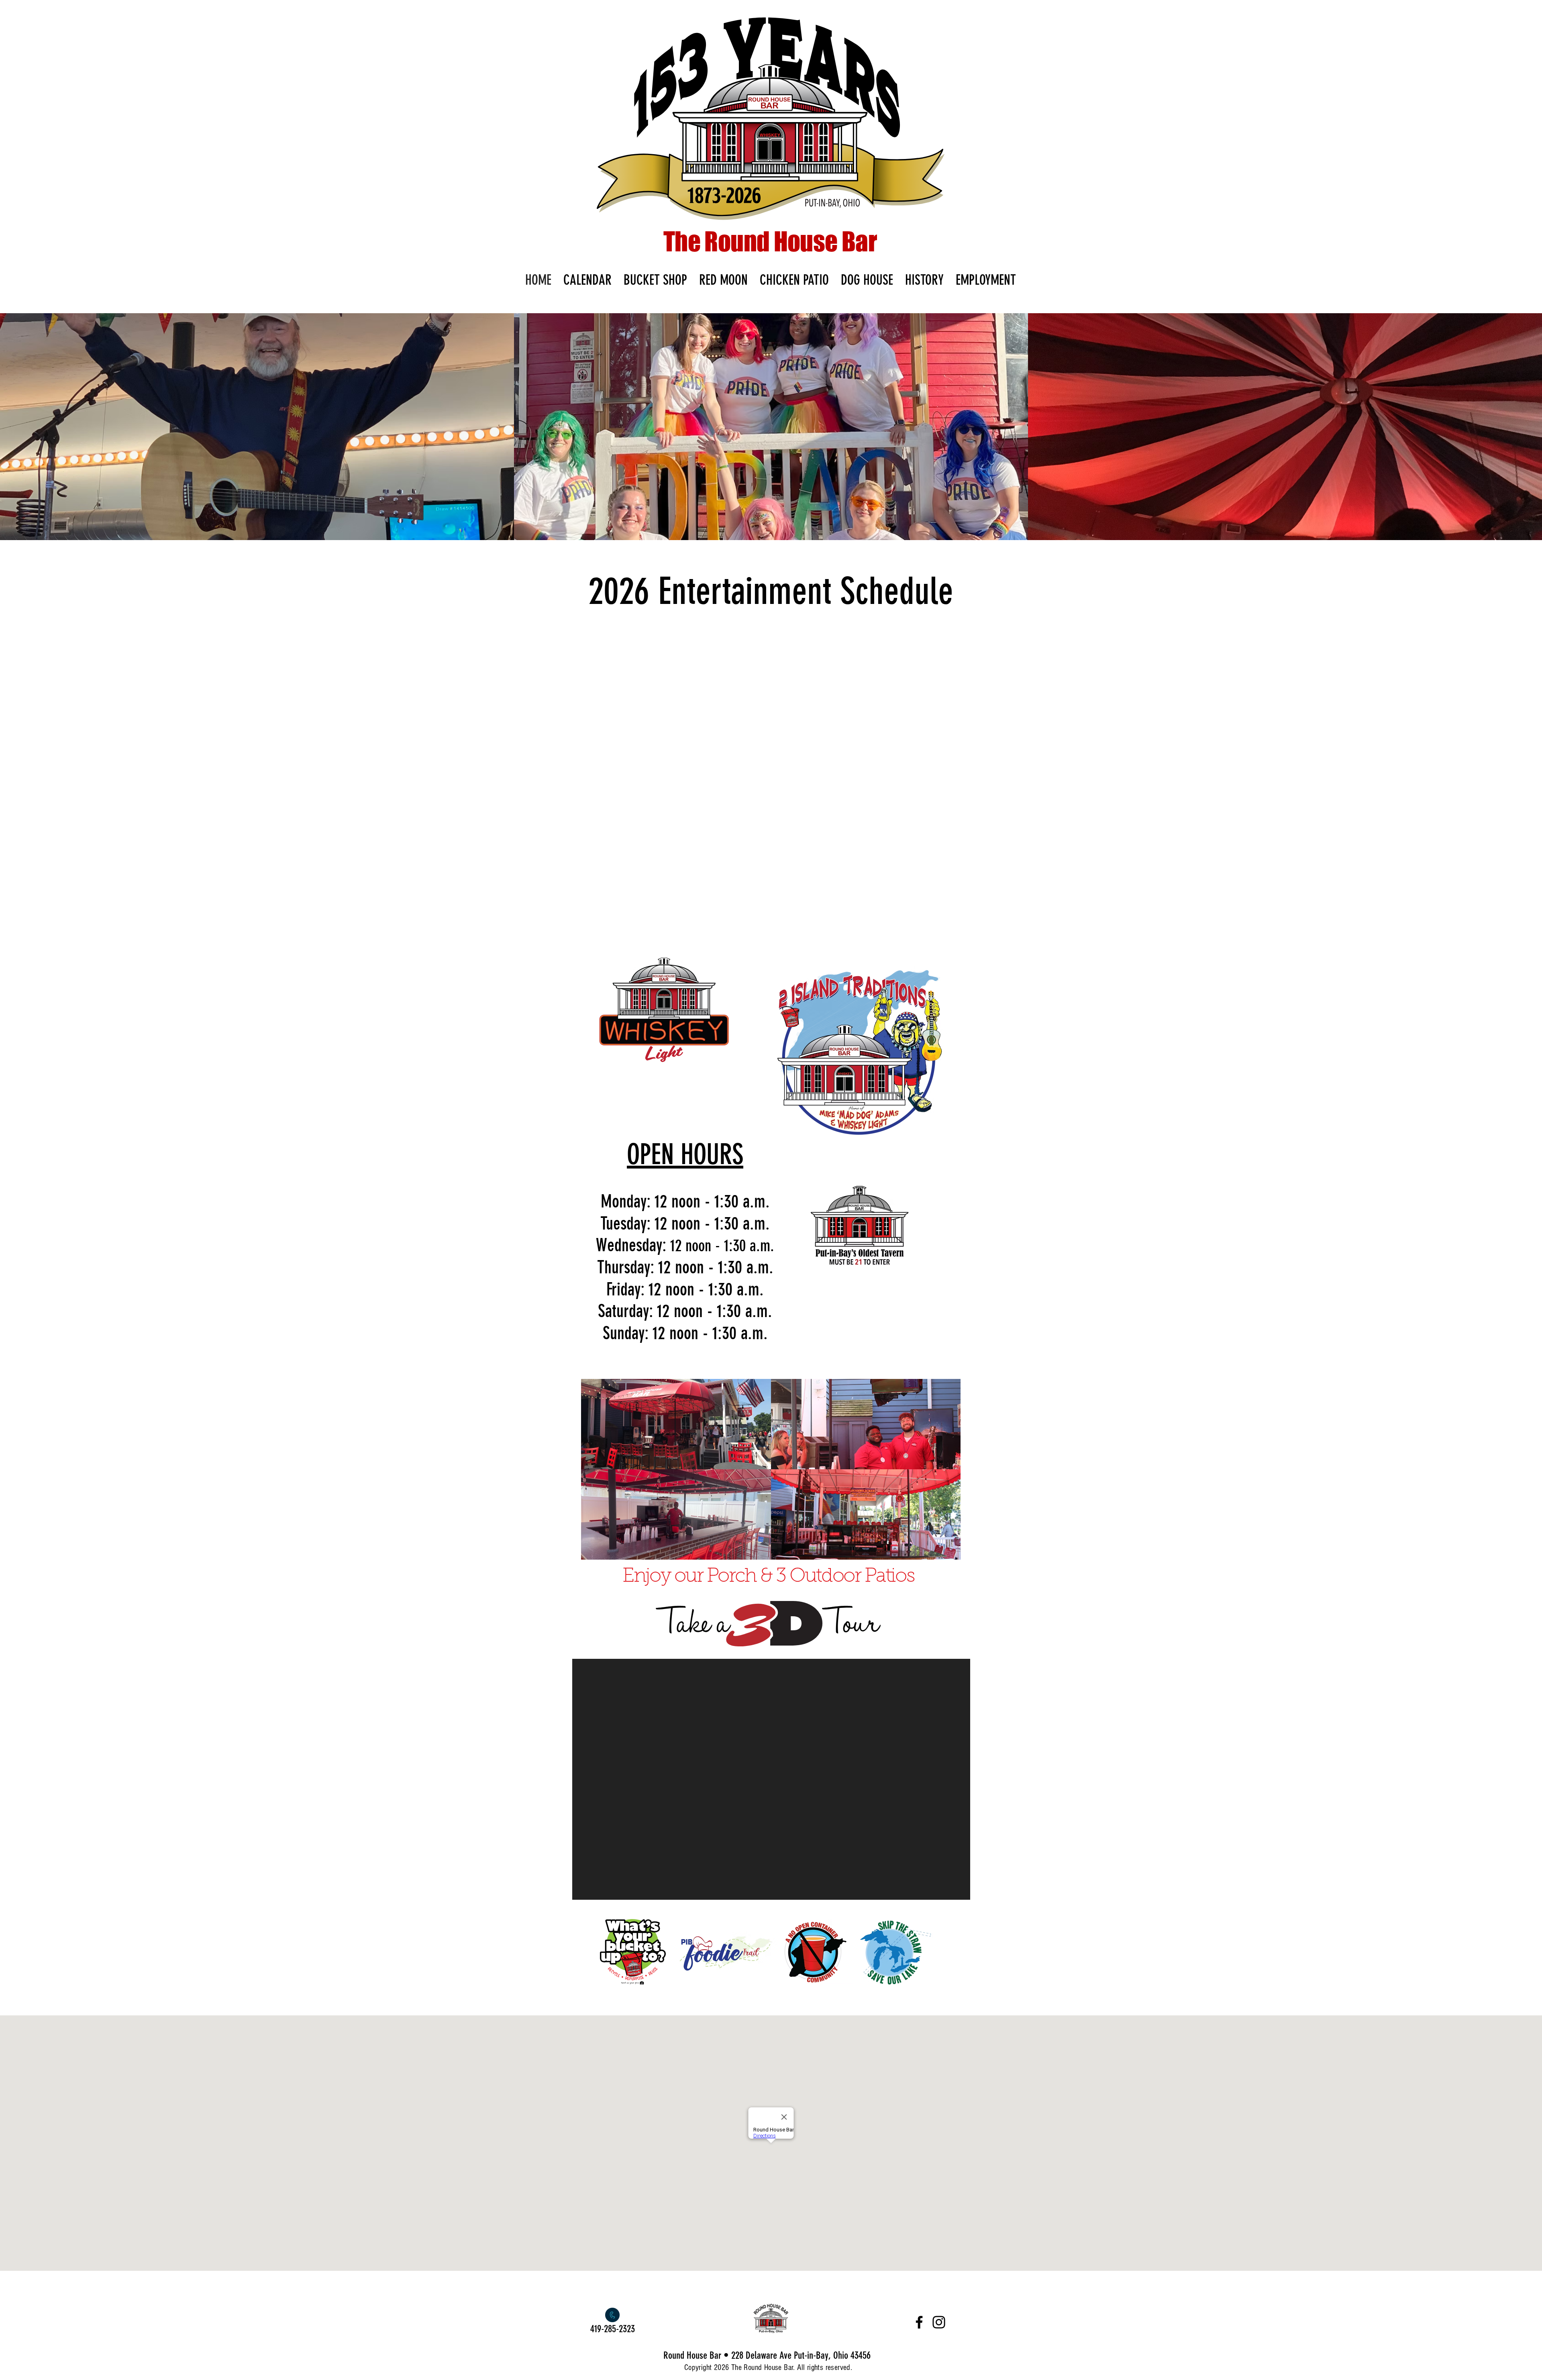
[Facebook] (919, 2322)
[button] (257, 427)
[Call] (612, 2315)
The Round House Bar (770, 241)
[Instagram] (939, 2322)
